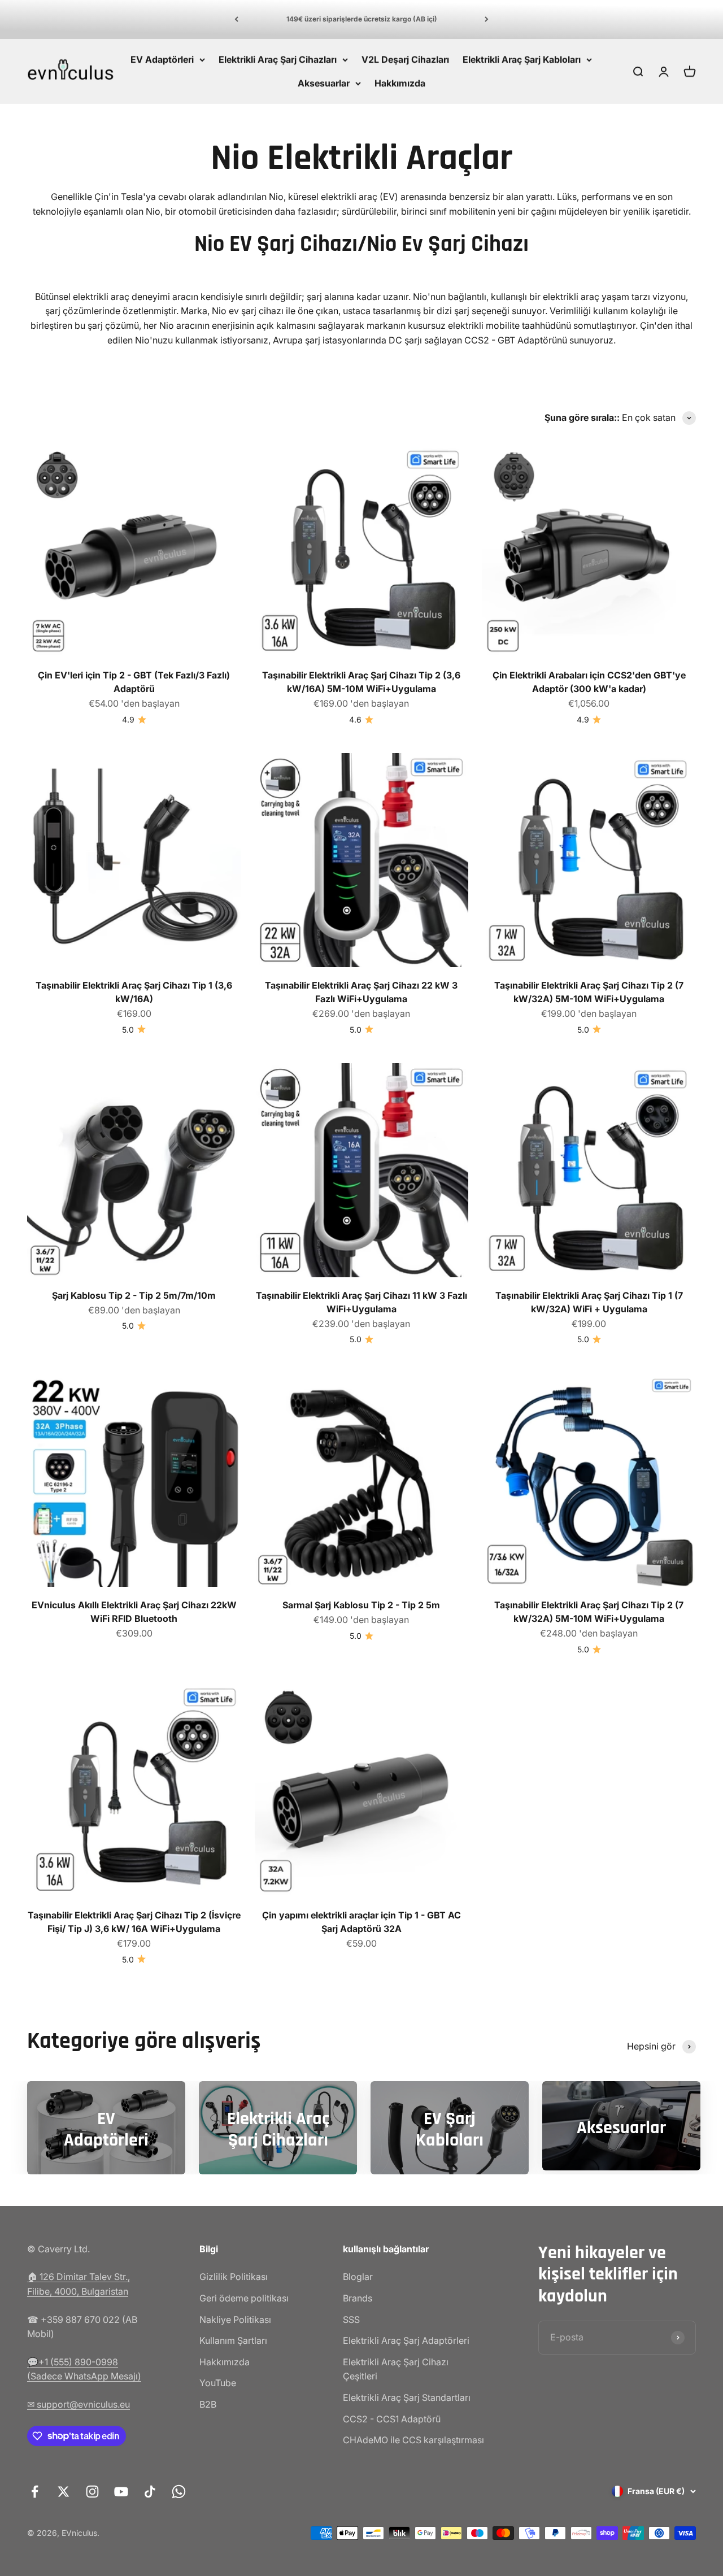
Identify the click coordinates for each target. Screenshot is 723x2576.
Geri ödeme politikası (244, 2298)
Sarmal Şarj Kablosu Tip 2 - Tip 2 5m (361, 1605)
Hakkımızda (400, 82)
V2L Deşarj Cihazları (405, 59)
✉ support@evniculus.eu (79, 2404)
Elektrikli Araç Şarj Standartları (407, 2397)
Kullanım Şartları (233, 2340)
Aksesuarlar (324, 82)
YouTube (218, 2383)
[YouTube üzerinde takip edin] (121, 2492)
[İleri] (487, 19)
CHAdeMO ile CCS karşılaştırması (413, 2440)
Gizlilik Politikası (234, 2277)
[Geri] (236, 19)
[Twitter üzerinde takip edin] (64, 2492)
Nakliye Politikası (235, 2320)
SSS (351, 2320)
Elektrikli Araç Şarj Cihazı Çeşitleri (396, 2369)
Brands (358, 2298)
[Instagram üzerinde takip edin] (92, 2492)
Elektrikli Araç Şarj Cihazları (278, 59)
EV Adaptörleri (162, 59)
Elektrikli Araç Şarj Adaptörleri (406, 2340)
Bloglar (358, 2277)
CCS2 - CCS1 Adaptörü (392, 2419)
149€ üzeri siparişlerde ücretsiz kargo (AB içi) (362, 19)
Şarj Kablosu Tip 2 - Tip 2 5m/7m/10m (134, 1295)
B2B (208, 2404)
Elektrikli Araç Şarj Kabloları (522, 59)
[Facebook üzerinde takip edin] (35, 2492)
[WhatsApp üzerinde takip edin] (179, 2492)
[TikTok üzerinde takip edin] (150, 2492)
